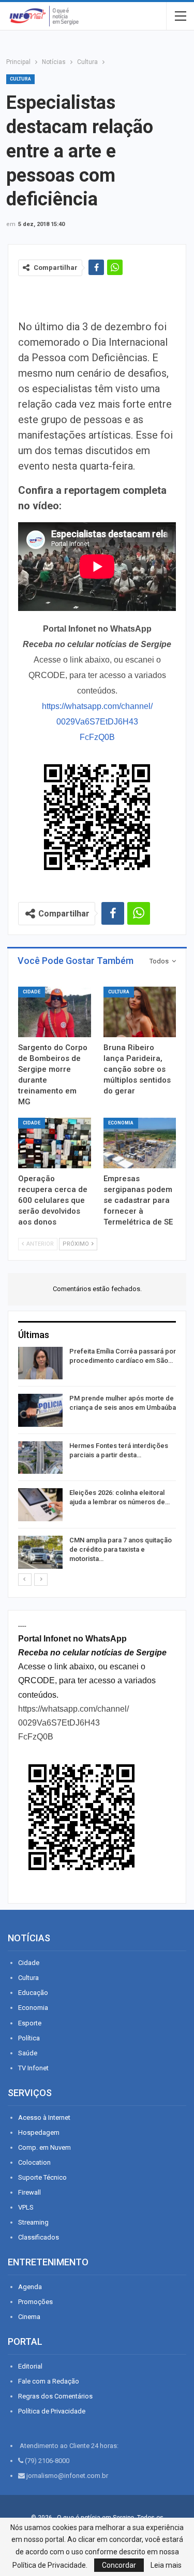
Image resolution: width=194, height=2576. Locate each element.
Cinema (29, 2317)
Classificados (39, 2237)
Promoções (35, 2302)
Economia (121, 1123)
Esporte (30, 2023)
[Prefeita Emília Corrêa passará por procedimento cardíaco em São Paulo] (40, 1363)
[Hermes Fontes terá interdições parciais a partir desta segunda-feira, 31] (40, 1458)
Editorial (30, 2366)
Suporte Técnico (42, 2177)
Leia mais (166, 2565)
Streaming (33, 2222)
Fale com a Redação (49, 2381)
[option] (97, 1460)
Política (29, 2038)
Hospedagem (39, 2132)
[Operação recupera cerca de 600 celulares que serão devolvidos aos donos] (55, 1143)
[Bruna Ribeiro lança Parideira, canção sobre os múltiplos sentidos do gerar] (140, 1012)
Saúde (28, 2053)
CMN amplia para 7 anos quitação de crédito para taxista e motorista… (121, 1549)
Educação (33, 1993)
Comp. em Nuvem (44, 2147)
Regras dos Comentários (55, 2396)
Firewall (29, 2192)
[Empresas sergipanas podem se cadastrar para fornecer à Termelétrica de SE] (140, 1143)
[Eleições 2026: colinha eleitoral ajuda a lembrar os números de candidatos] (40, 1505)
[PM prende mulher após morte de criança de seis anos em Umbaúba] (40, 1410)
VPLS (26, 2207)
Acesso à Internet (44, 2118)
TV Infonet (33, 2068)
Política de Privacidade (52, 2411)
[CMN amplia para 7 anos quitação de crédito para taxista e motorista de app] (40, 1552)
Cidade (32, 992)
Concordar (119, 2565)
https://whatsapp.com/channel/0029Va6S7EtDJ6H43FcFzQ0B (97, 722)
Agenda (30, 2287)
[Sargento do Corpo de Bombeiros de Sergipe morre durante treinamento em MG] (55, 1012)
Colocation (34, 2162)
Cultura (20, 79)
